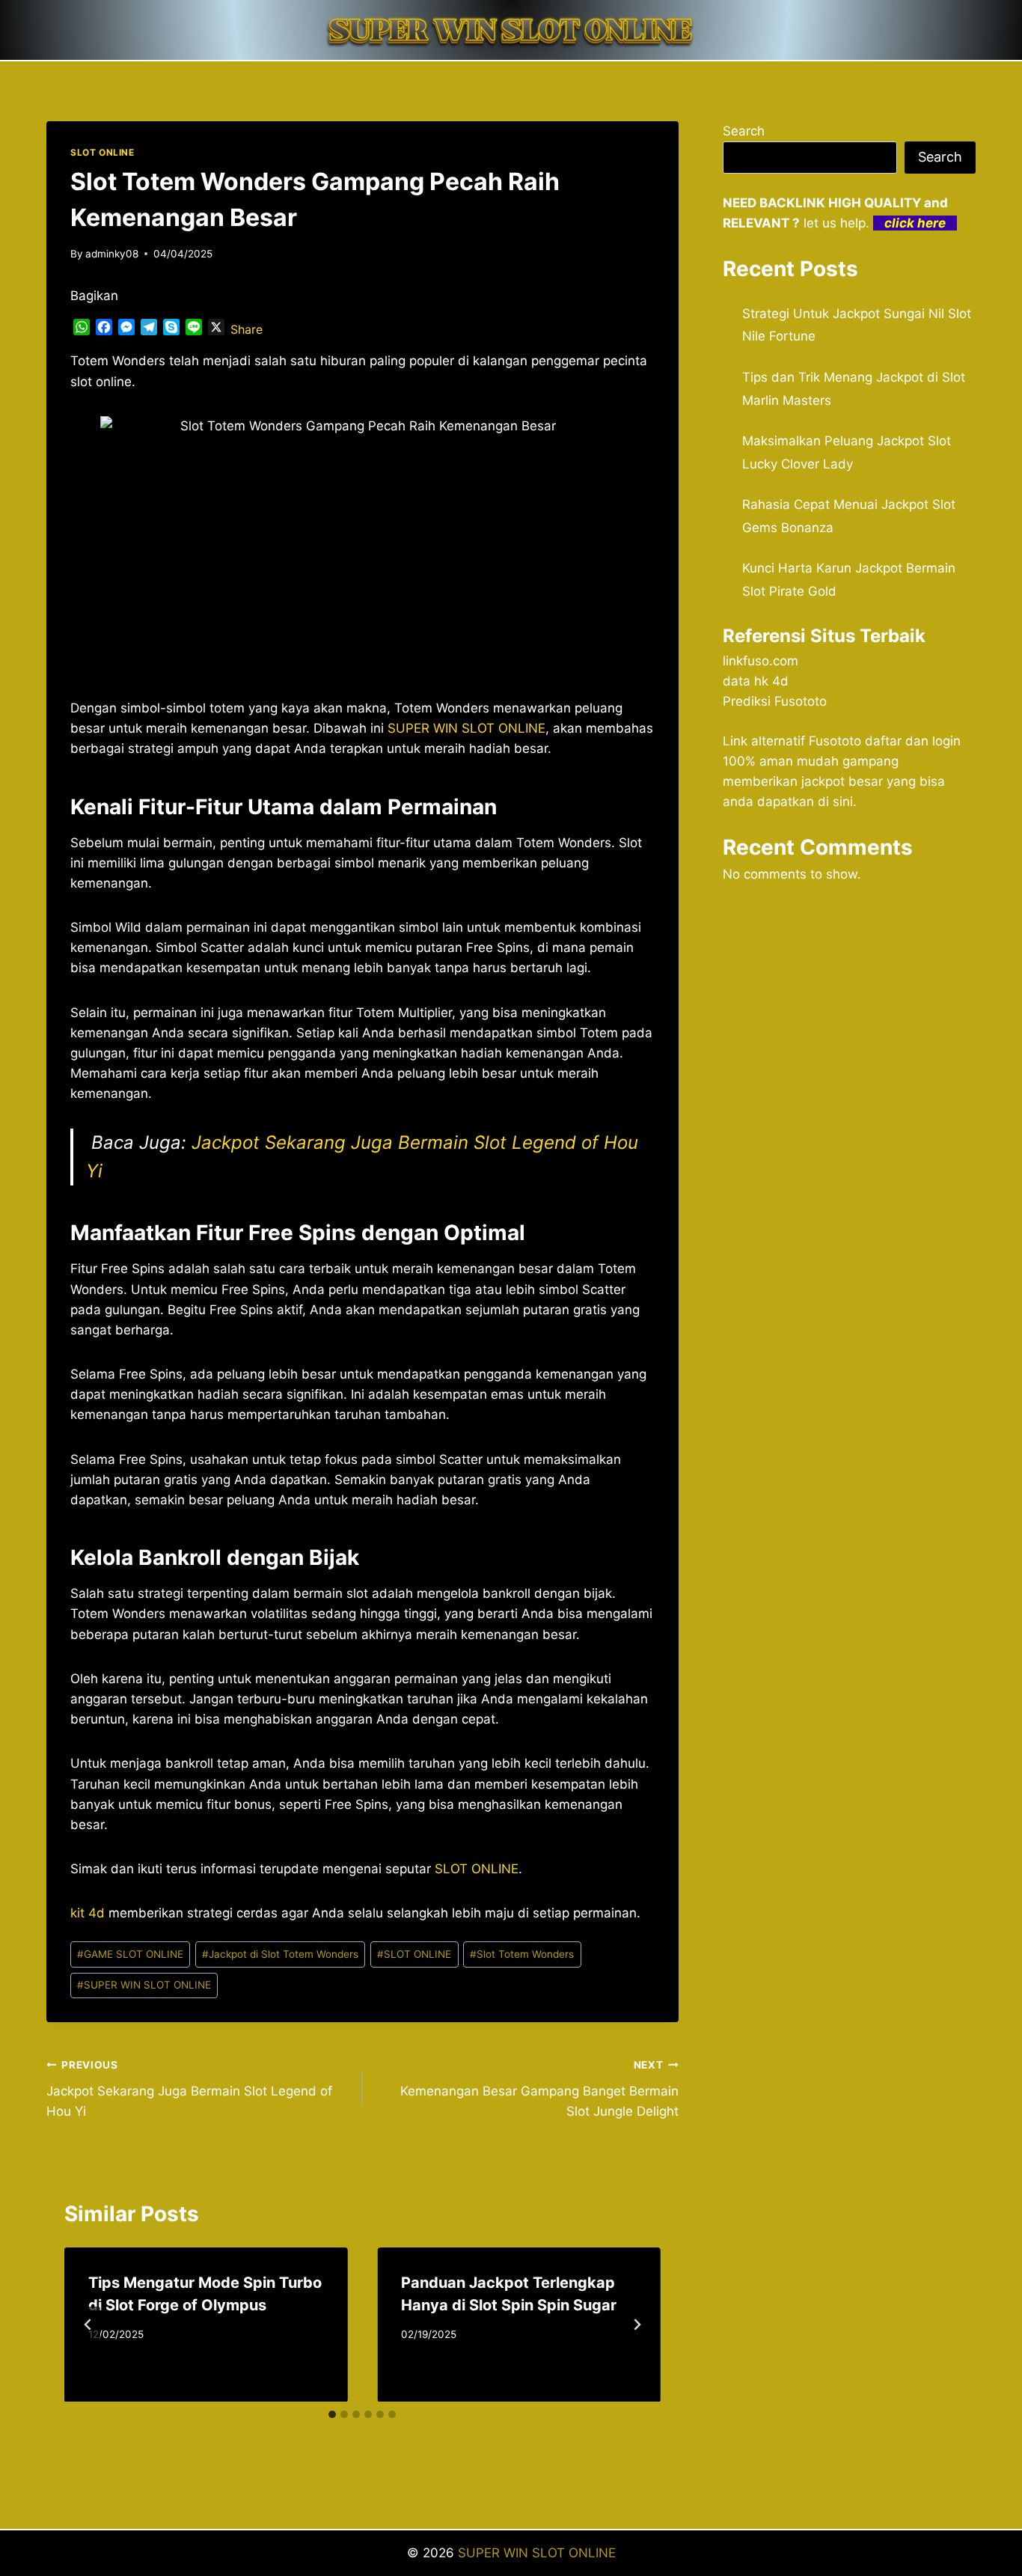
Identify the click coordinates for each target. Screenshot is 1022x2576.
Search (744, 131)
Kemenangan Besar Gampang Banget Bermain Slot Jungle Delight (539, 2089)
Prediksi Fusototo (775, 701)
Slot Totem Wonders (522, 1954)
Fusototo (835, 741)
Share (247, 329)
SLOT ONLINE (102, 152)
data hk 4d (756, 681)
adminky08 (112, 254)
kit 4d (88, 1913)
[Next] (637, 2325)
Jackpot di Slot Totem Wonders (280, 1954)
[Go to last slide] (88, 2325)
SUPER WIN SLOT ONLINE (466, 728)
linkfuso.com (761, 661)
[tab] (332, 2414)
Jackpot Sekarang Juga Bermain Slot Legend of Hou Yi (189, 2089)
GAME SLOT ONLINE (130, 1954)
